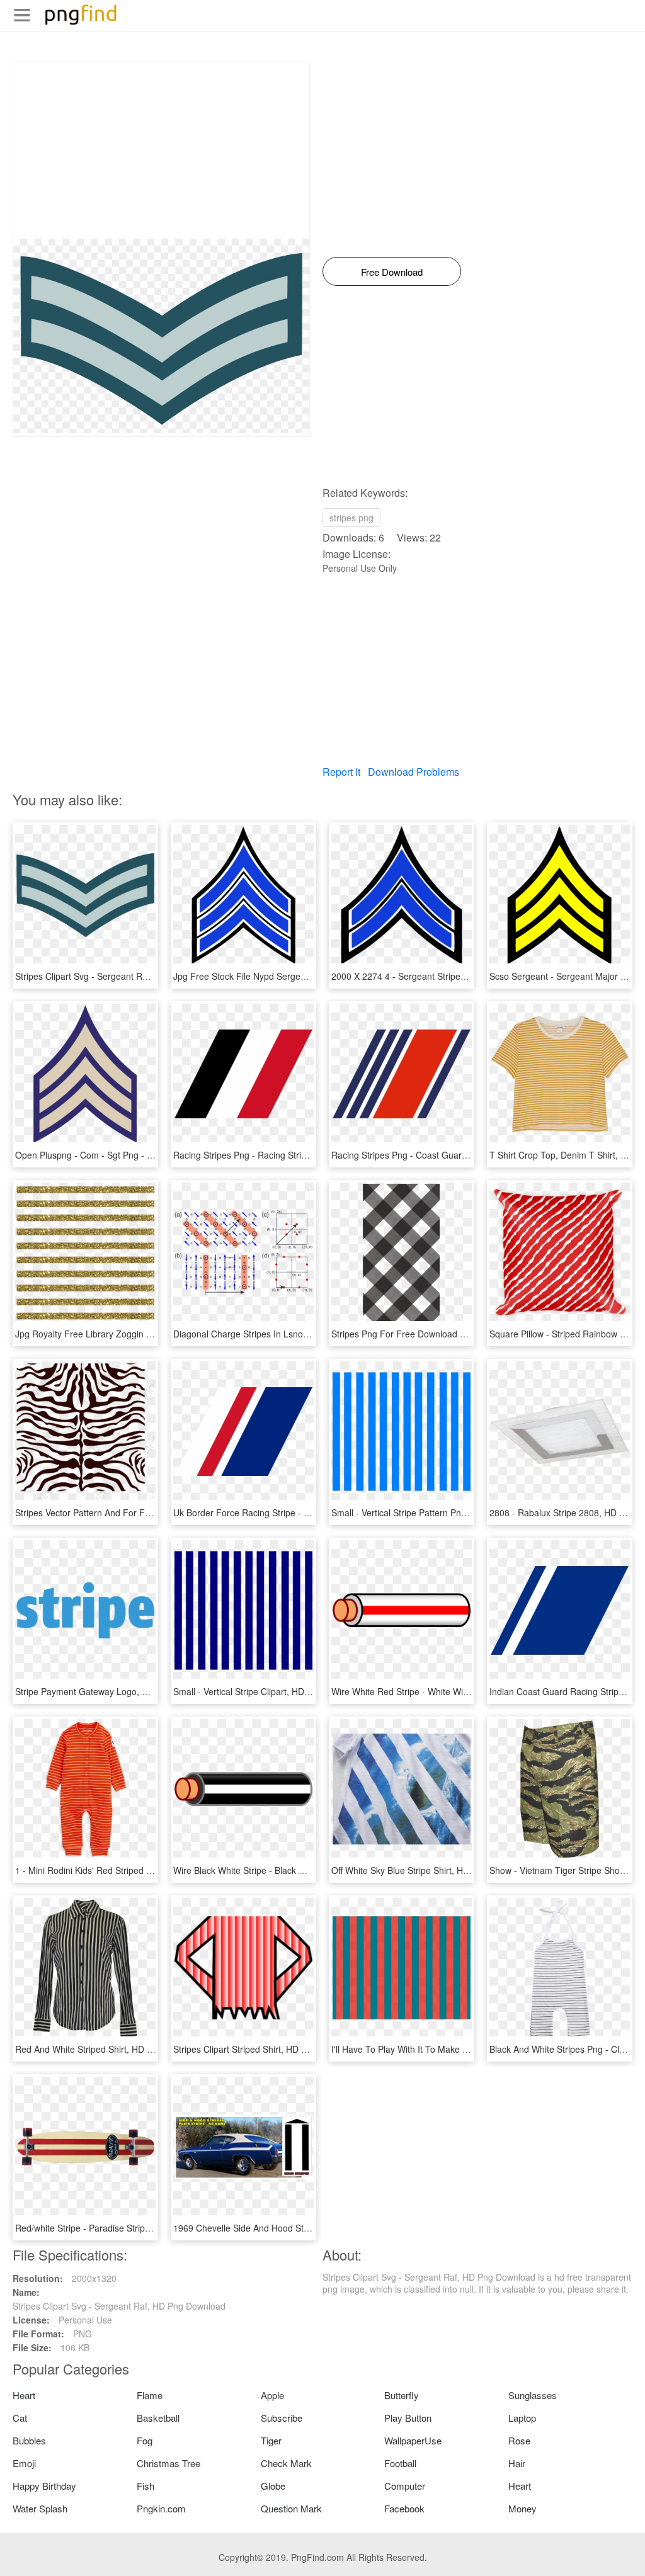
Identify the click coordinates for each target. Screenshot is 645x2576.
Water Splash (40, 2508)
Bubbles (29, 2440)
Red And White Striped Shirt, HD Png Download (110, 2049)
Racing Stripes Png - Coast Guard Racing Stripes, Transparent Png (465, 1155)
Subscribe (282, 2418)
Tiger (271, 2440)
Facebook (404, 2508)
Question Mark (291, 2508)
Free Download (392, 272)
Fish (146, 2486)
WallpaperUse (413, 2440)
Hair (517, 2463)
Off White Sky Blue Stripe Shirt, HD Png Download (431, 1870)
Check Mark (286, 2463)
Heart (24, 2395)
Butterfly (402, 2395)
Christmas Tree (168, 2463)
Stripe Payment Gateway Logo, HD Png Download (115, 1691)
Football (400, 2463)
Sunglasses (533, 2395)
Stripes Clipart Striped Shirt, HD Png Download (266, 2049)
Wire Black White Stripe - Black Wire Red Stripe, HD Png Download (306, 1870)
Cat (20, 2418)
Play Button (408, 2418)
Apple (272, 2395)
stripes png (351, 518)
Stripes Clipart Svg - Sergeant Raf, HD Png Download (122, 976)
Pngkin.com (161, 2508)
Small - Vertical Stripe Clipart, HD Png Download (269, 1691)
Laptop (522, 2418)
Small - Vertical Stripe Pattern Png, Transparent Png (435, 1512)
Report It (341, 772)
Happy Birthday (44, 2486)
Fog (145, 2440)
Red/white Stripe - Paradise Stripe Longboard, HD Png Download (145, 2228)
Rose (519, 2440)
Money (522, 2508)
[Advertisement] (161, 150)
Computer (405, 2486)
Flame (150, 2395)
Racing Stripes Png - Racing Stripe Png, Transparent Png (287, 1155)
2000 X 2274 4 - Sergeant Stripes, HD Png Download (437, 976)
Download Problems (414, 772)
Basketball (158, 2418)
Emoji (24, 2463)
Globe (273, 2486)
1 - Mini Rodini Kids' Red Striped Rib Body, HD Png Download (137, 1870)
